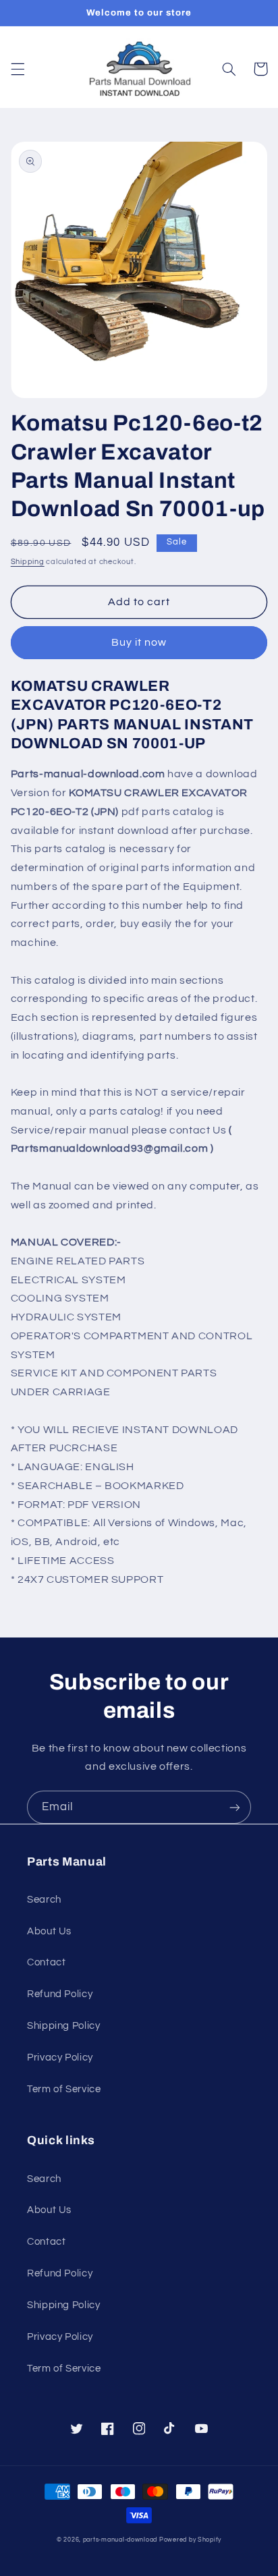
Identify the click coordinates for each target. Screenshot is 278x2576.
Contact (46, 1962)
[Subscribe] (235, 1807)
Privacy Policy (60, 2057)
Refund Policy (60, 1994)
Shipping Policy (63, 2026)
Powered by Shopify (190, 2540)
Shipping (28, 562)
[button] (18, 69)
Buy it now (139, 642)
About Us (49, 1931)
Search (44, 1900)
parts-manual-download (120, 2540)
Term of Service (64, 2089)
